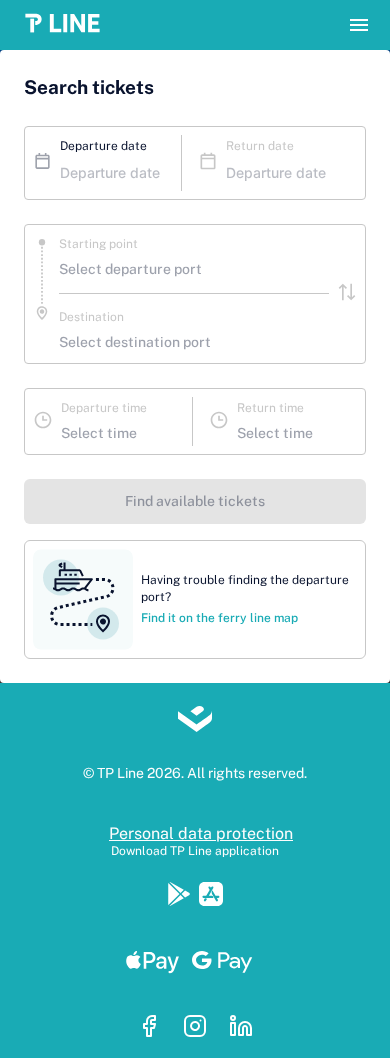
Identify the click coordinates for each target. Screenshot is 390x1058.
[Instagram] (201, 1028)
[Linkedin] (241, 1028)
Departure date (103, 146)
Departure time (104, 408)
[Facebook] (155, 1028)
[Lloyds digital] (195, 721)
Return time (270, 408)
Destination (91, 317)
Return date (260, 146)
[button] (68, 25)
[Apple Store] (211, 896)
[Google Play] (183, 896)
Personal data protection (201, 833)
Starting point (98, 244)
